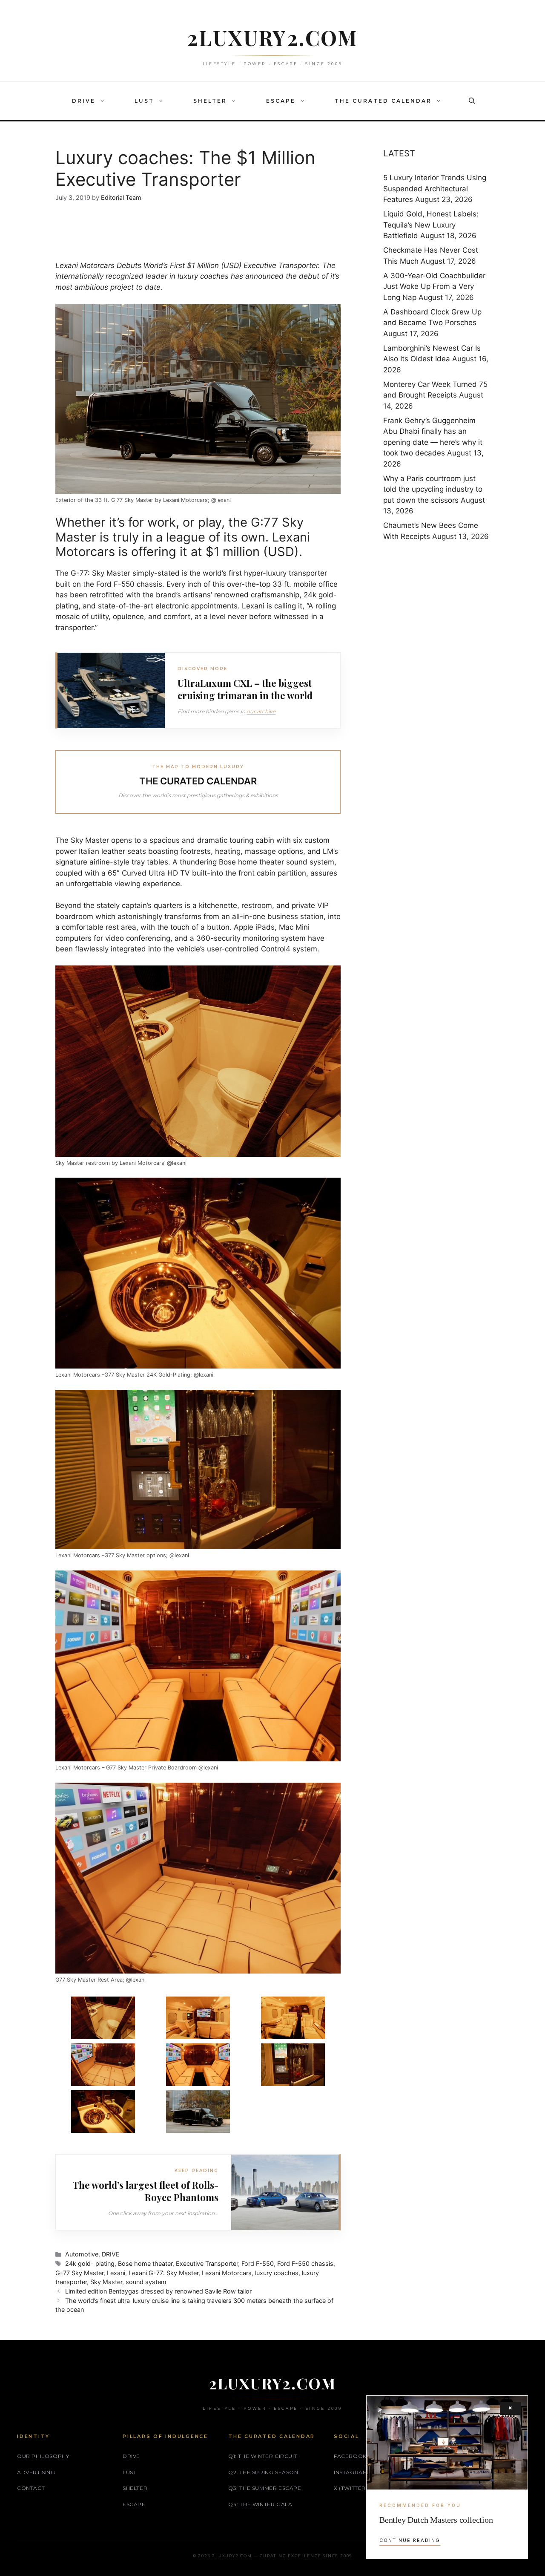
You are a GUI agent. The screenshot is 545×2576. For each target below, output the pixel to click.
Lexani (116, 2273)
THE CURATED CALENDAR (383, 101)
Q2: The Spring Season (263, 2472)
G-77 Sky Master (79, 2273)
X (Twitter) (351, 2488)
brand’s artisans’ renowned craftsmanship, (228, 595)
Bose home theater (145, 2263)
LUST (144, 101)
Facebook (350, 2456)
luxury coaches (203, 276)
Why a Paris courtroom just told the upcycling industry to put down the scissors (433, 489)
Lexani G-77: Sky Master (163, 2273)
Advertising (36, 2472)
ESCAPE (281, 101)
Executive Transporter (207, 2263)
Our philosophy (43, 2456)
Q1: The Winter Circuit (263, 2456)
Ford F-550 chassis (305, 2263)
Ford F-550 (258, 2263)
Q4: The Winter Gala (260, 2504)
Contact (31, 2488)
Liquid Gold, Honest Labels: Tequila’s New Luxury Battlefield (431, 225)
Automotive (82, 2254)
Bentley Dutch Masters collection (436, 2520)
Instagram (351, 2472)
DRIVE (84, 101)
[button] (104, 101)
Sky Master (106, 2282)
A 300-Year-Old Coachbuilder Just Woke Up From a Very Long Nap (434, 287)
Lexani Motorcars (86, 265)
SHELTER (210, 101)
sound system (146, 2282)
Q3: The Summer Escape (265, 2488)
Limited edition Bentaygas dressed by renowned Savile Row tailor (158, 2291)
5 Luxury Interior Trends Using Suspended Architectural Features (435, 189)
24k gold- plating (90, 2263)
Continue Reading (410, 2540)
